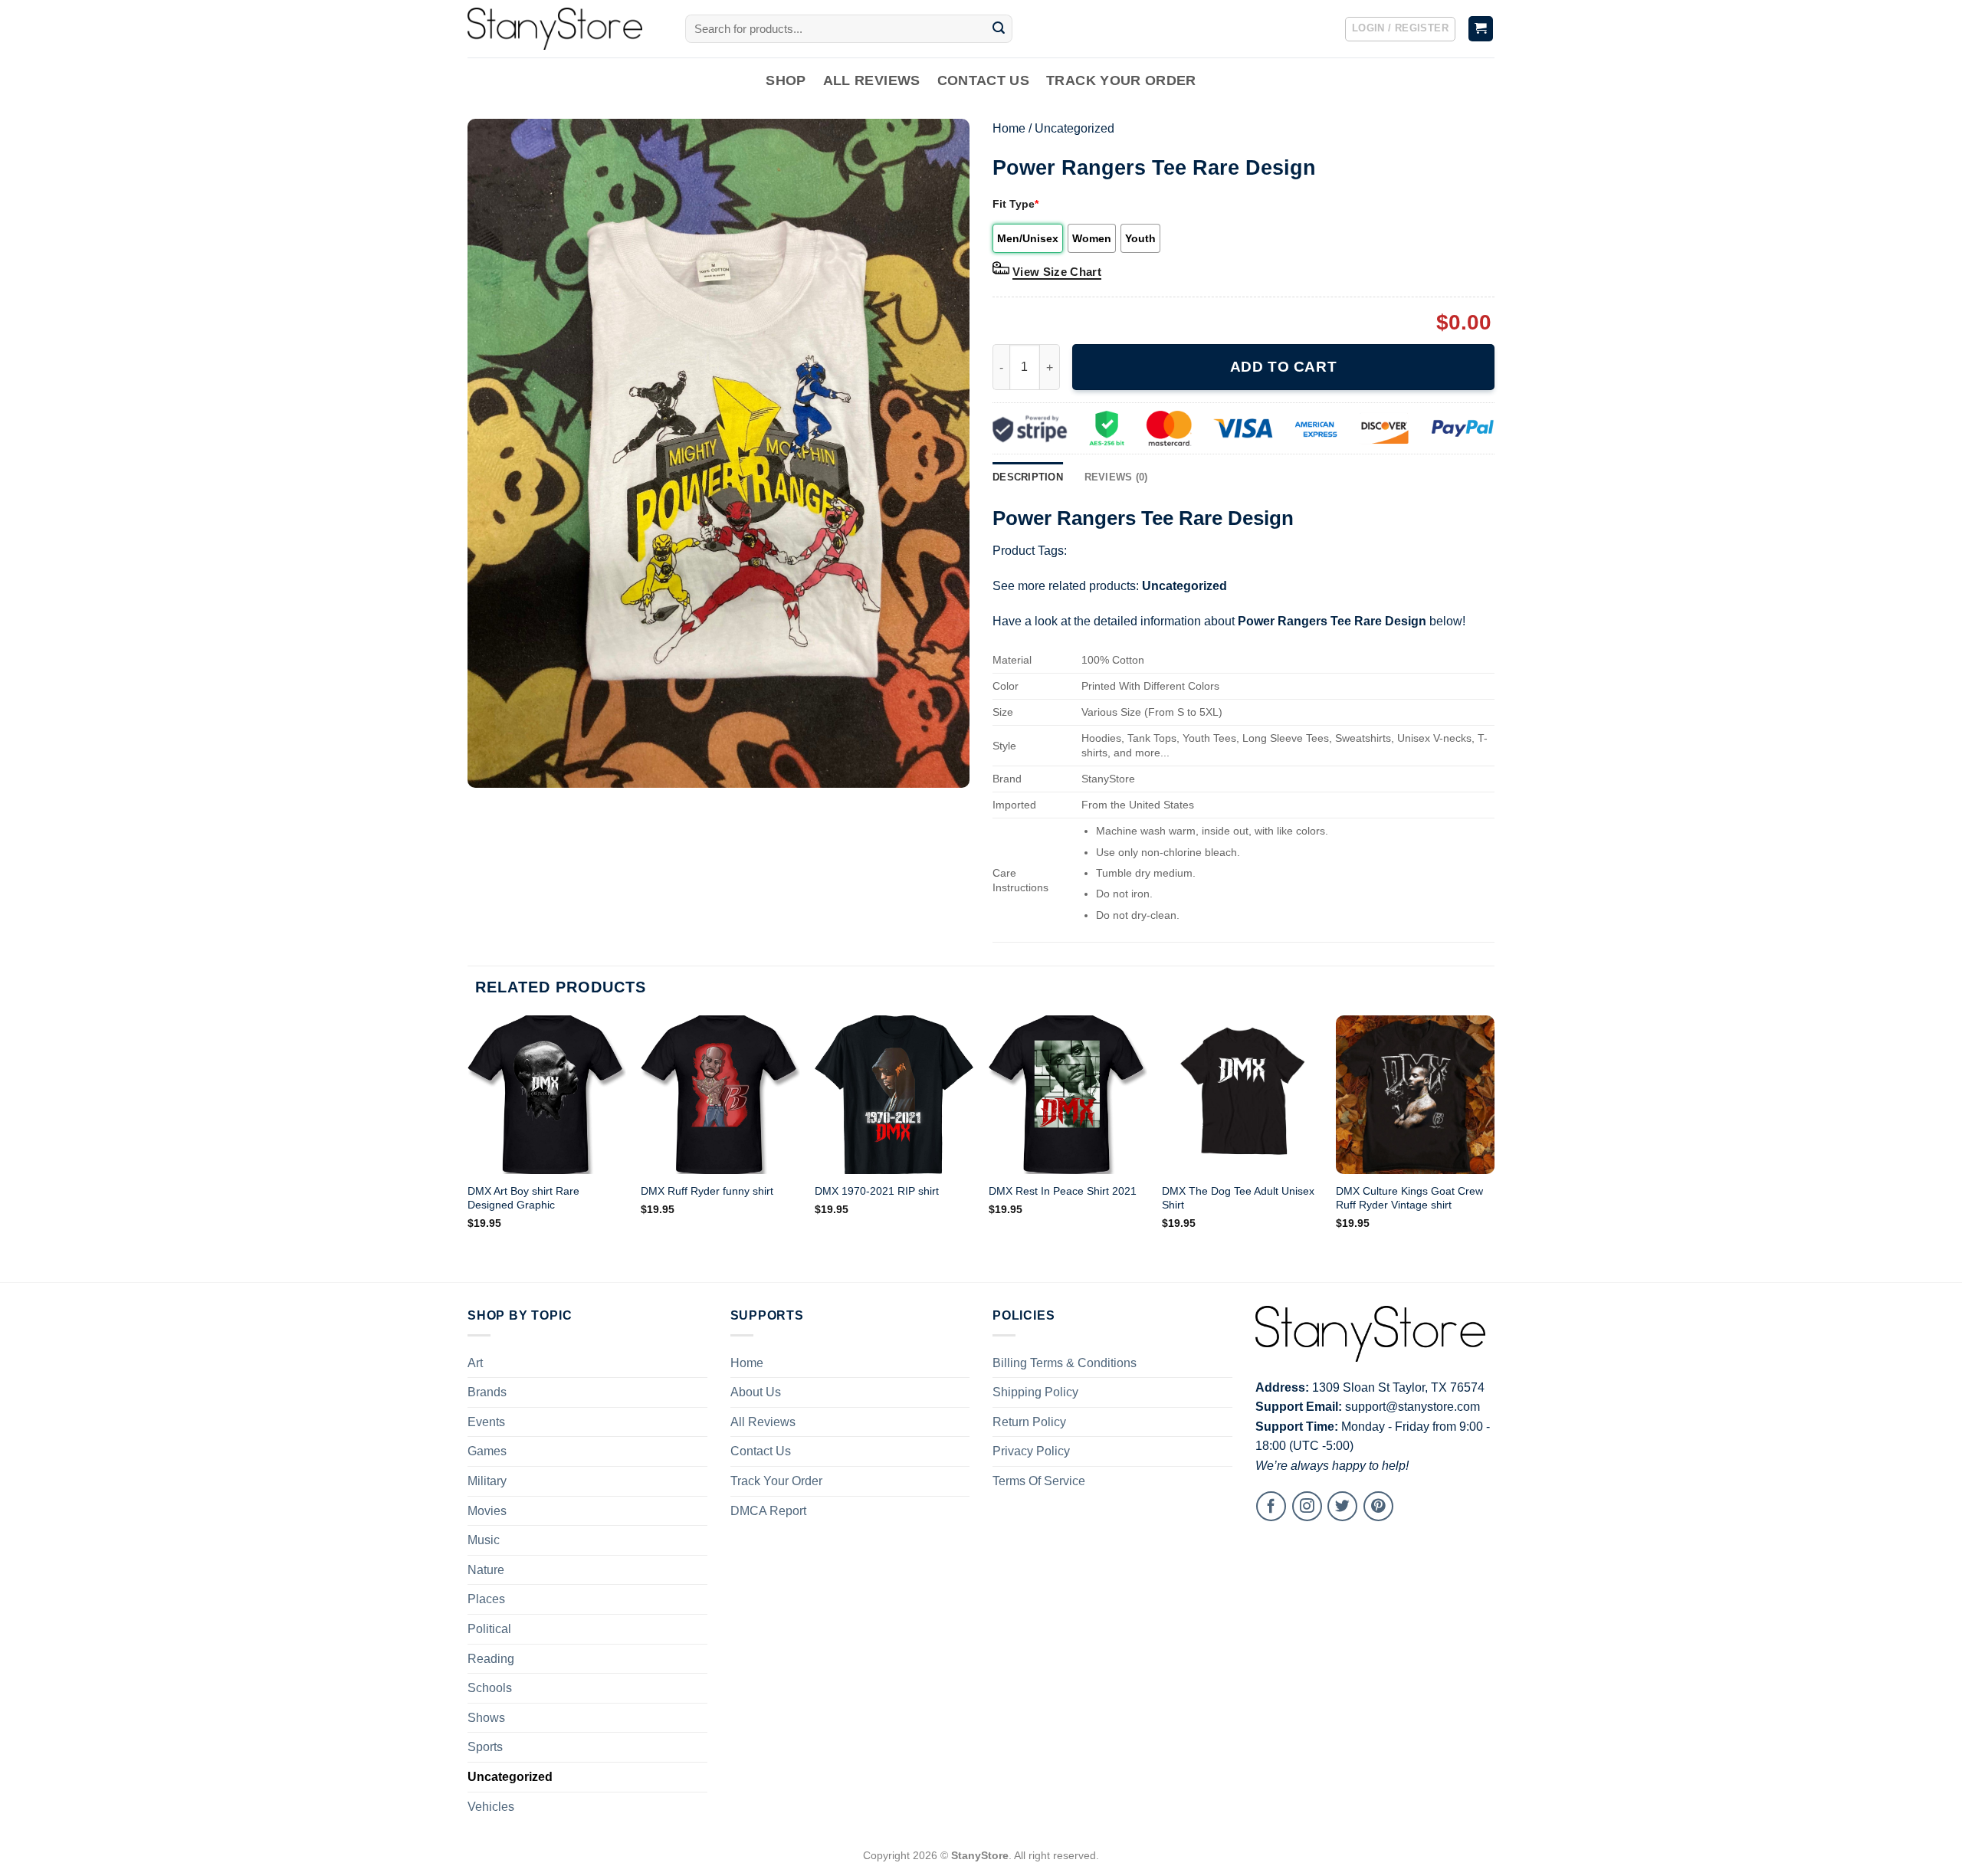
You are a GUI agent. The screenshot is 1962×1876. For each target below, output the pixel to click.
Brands (487, 1392)
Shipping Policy (1035, 1392)
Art (475, 1363)
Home (1009, 128)
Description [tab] (1028, 477)
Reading (491, 1659)
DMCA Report (768, 1511)
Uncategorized (1075, 128)
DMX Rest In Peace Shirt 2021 (1063, 1191)
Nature (486, 1570)
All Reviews (872, 80)
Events (486, 1422)
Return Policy (1029, 1422)
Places (486, 1599)
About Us (756, 1392)
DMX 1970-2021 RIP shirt (877, 1191)
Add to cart (1283, 367)
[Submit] (999, 29)
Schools (490, 1688)
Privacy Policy (1031, 1451)
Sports (485, 1747)
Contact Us (984, 80)
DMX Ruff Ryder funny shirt (707, 1191)
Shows (486, 1718)
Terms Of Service (1039, 1481)
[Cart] (1481, 29)
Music (484, 1540)
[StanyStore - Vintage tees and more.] (565, 29)
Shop (786, 80)
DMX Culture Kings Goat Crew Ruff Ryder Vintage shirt (1409, 1198)
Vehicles (491, 1807)
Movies (487, 1511)
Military (487, 1481)
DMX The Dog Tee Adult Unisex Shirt (1238, 1198)
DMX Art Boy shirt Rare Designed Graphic (523, 1198)
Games (487, 1451)
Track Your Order (1121, 80)
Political (489, 1629)
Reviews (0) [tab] (1116, 477)
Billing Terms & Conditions (1065, 1363)
